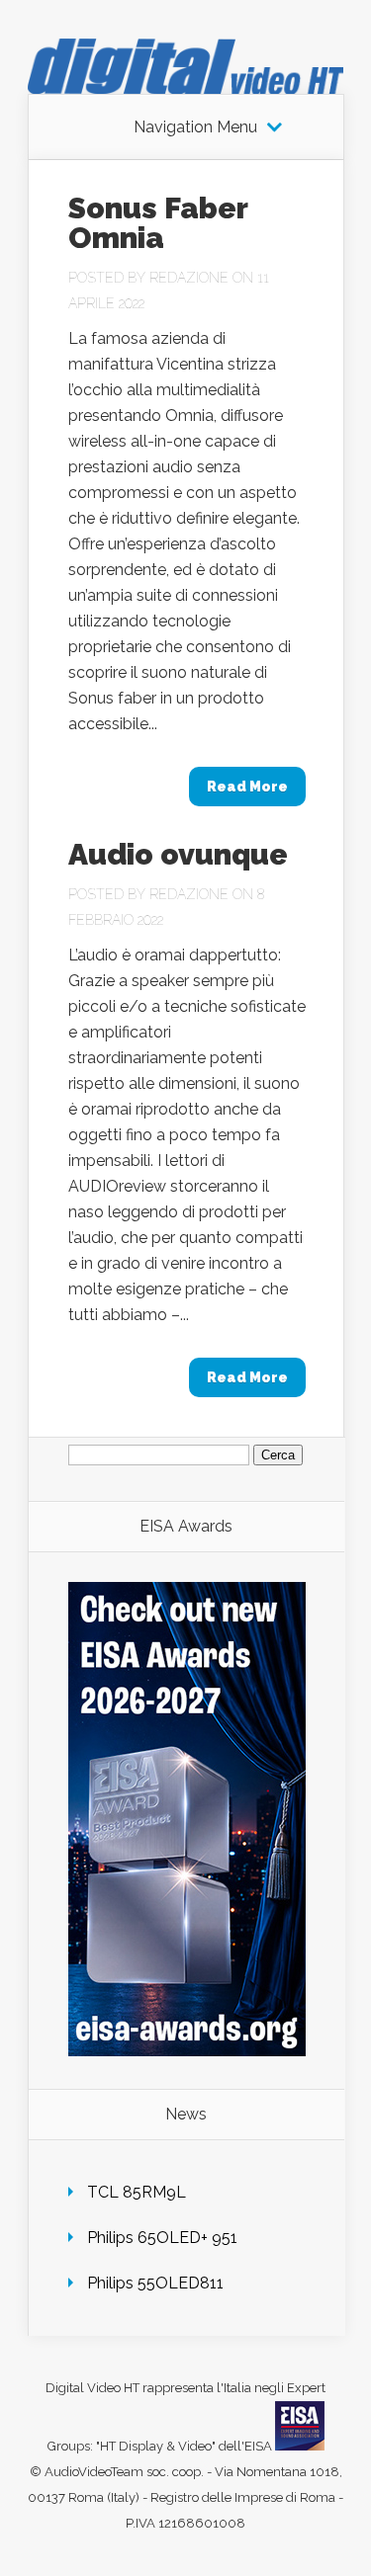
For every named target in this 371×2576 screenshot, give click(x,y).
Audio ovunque (178, 854)
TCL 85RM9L (137, 2192)
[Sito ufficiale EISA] (300, 2446)
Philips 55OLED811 (155, 2283)
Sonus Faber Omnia (158, 223)
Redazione (189, 278)
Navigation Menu (195, 127)
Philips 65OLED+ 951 (162, 2238)
